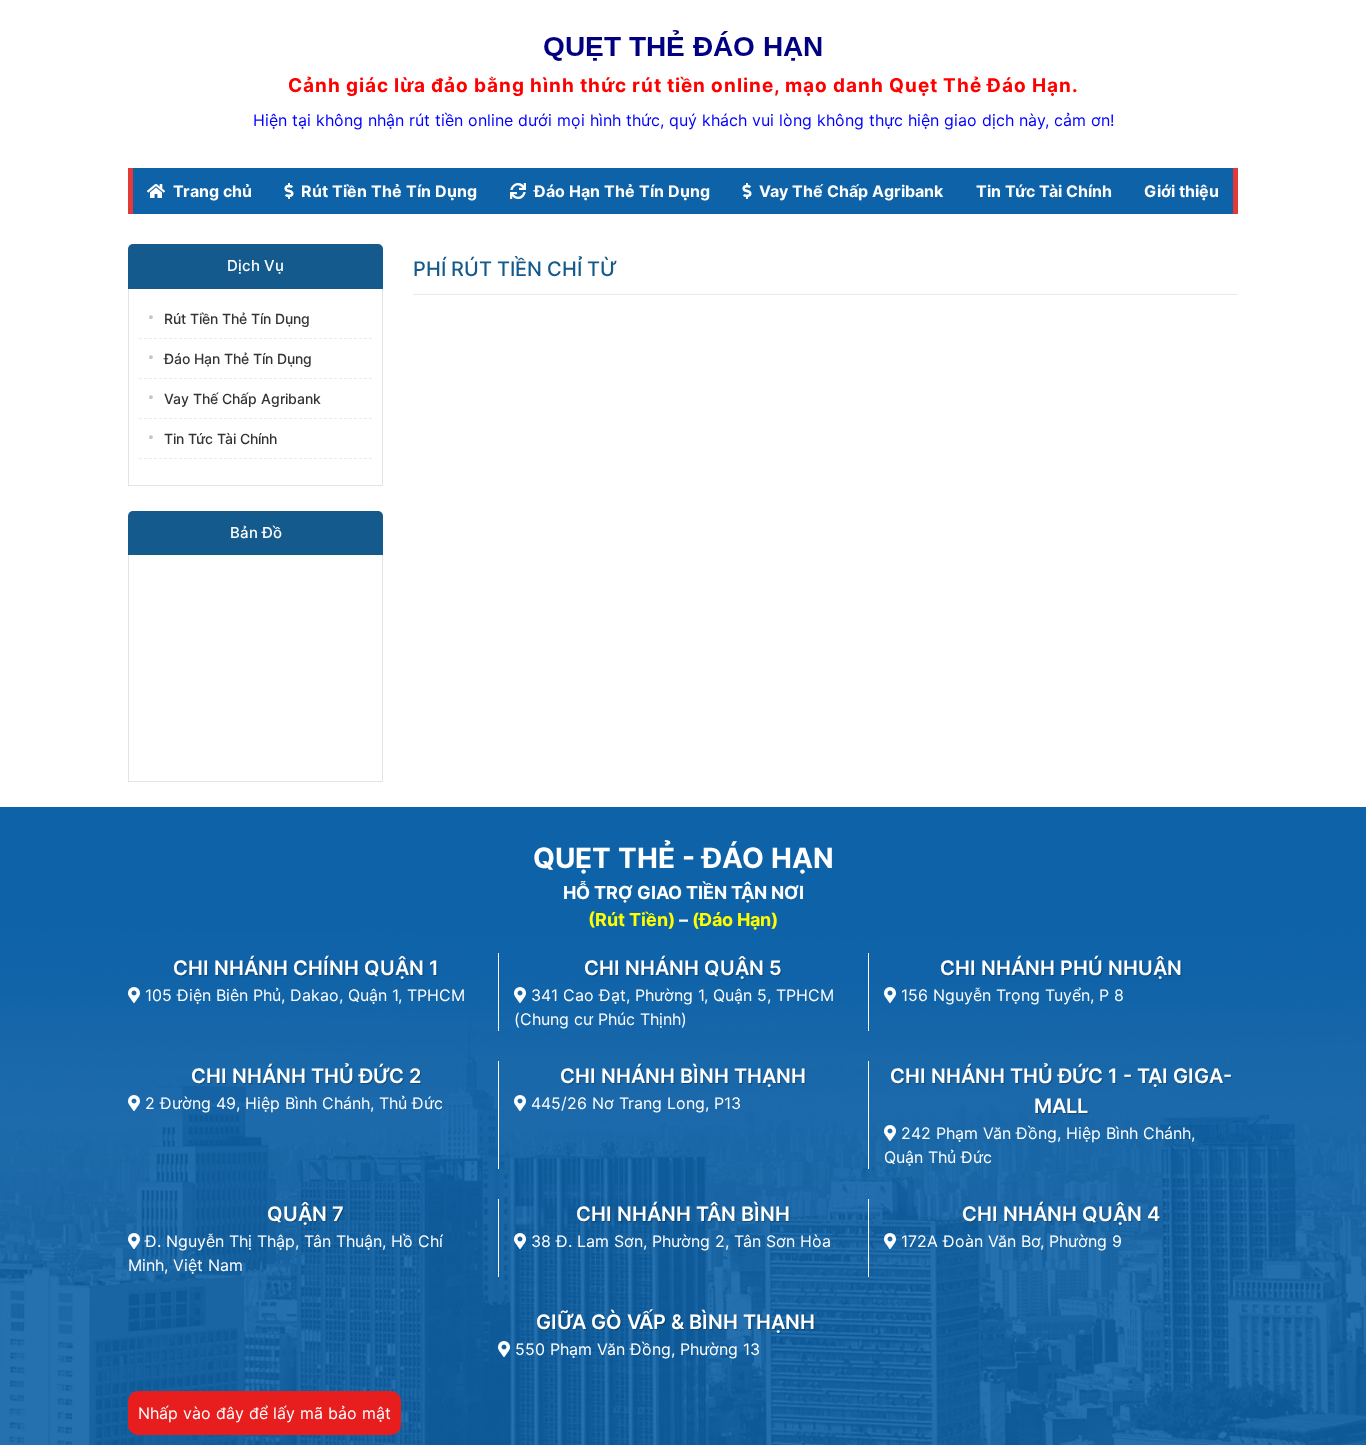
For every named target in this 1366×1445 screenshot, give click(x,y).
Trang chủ (212, 191)
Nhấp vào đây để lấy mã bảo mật (264, 1413)
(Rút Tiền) (631, 919)
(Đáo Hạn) (735, 919)
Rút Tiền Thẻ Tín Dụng (389, 191)
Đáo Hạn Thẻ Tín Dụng (622, 191)
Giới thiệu (1181, 191)
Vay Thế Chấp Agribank (851, 191)
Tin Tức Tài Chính (1044, 191)
